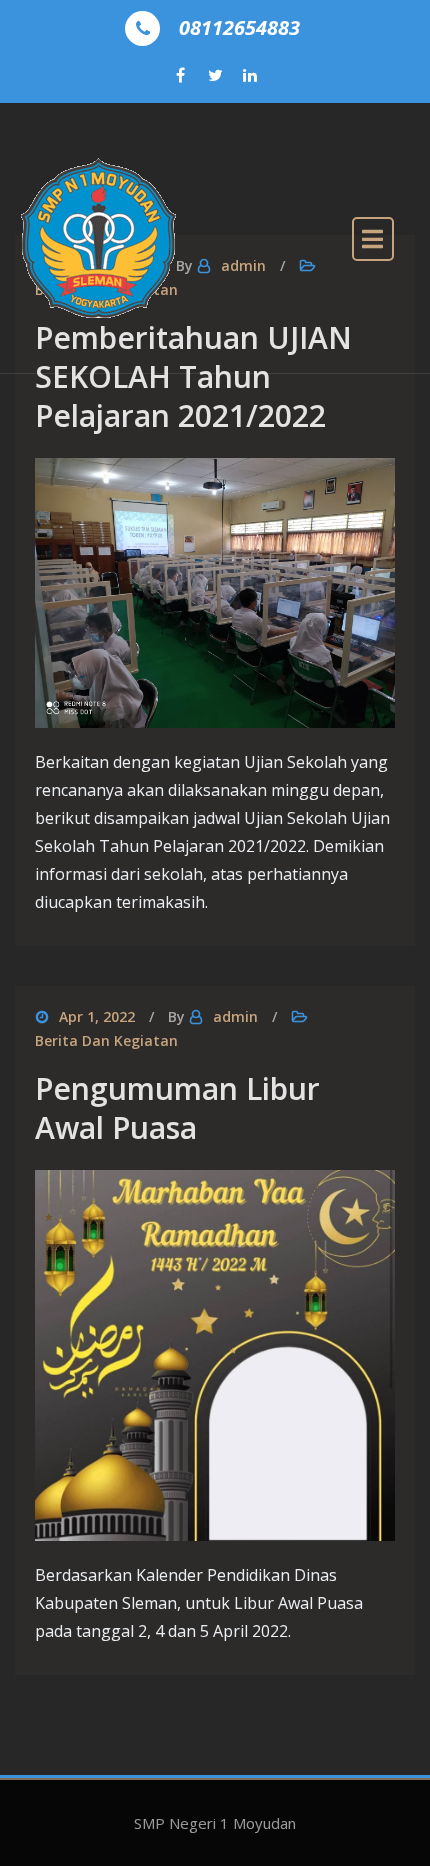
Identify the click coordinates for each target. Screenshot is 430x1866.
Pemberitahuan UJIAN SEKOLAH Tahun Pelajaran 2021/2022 (193, 376)
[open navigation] (373, 238)
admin (235, 1016)
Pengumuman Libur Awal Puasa (177, 1108)
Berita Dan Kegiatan (106, 1040)
